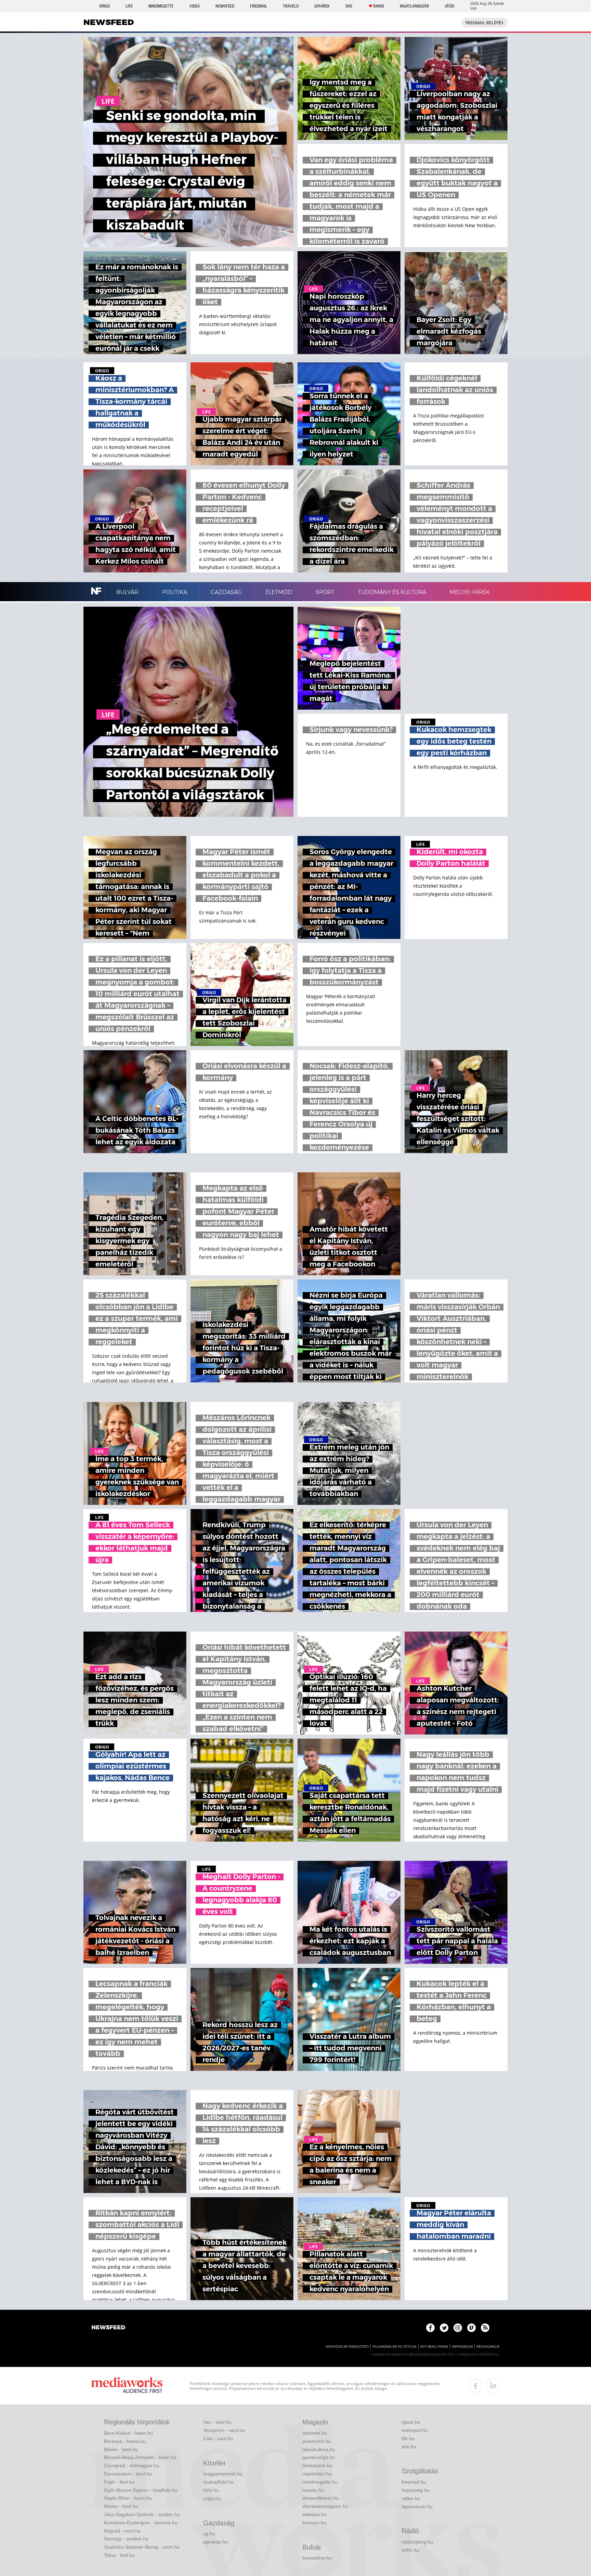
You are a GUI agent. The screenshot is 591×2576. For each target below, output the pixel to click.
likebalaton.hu (317, 2465)
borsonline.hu (317, 2558)
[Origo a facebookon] (430, 2328)
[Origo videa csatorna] (471, 2328)
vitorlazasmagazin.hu (325, 2506)
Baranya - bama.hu (125, 2441)
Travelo (291, 6)
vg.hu (209, 2534)
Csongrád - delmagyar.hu (132, 2465)
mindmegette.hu (320, 2482)
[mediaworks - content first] (127, 2386)
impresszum (462, 2347)
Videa (195, 6)
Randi (379, 6)
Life (129, 6)
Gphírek (322, 6)
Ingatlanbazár (414, 6)
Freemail (259, 6)
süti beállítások (434, 2347)
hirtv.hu (211, 2490)
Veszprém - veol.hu (224, 2430)
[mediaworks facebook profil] (476, 2386)
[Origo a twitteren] (444, 2328)
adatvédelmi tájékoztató (347, 2347)
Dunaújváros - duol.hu (128, 2474)
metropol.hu (415, 2430)
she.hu (409, 2447)
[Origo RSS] (485, 2328)
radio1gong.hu (417, 2542)
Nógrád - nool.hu (122, 2531)
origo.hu (212, 2498)
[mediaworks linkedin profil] (493, 2386)
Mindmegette (161, 6)
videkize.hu (314, 2514)
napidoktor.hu (317, 2474)
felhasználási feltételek (395, 2347)
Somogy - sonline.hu (126, 2539)
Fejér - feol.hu (119, 2482)
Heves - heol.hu (121, 2506)
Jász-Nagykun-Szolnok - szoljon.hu (142, 2514)
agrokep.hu (215, 2542)
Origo (104, 6)
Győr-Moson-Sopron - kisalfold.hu (141, 2490)
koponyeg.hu (416, 2490)
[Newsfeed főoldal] (108, 2328)
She (349, 6)
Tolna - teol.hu (119, 2555)
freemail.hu (414, 2482)
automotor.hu (317, 2441)
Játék (450, 6)
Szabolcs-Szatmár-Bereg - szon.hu (142, 2547)
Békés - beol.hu (121, 2449)
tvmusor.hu (314, 2523)
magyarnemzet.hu (223, 2474)
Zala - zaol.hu (218, 2438)
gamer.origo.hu (319, 2457)
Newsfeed (225, 6)
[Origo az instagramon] (458, 2328)
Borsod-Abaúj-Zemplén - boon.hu (140, 2457)
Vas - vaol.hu (217, 2422)
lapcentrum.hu (417, 2507)
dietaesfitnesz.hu (321, 2498)
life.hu (408, 2438)
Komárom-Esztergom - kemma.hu (141, 2523)
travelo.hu (313, 2490)
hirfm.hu (410, 2550)
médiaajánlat (488, 2347)
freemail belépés (484, 23)
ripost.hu (411, 2422)
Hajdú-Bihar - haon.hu (128, 2498)
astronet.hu (315, 2433)
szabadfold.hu (218, 2482)
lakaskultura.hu (319, 2449)
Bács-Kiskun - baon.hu (128, 2433)
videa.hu (411, 2498)
